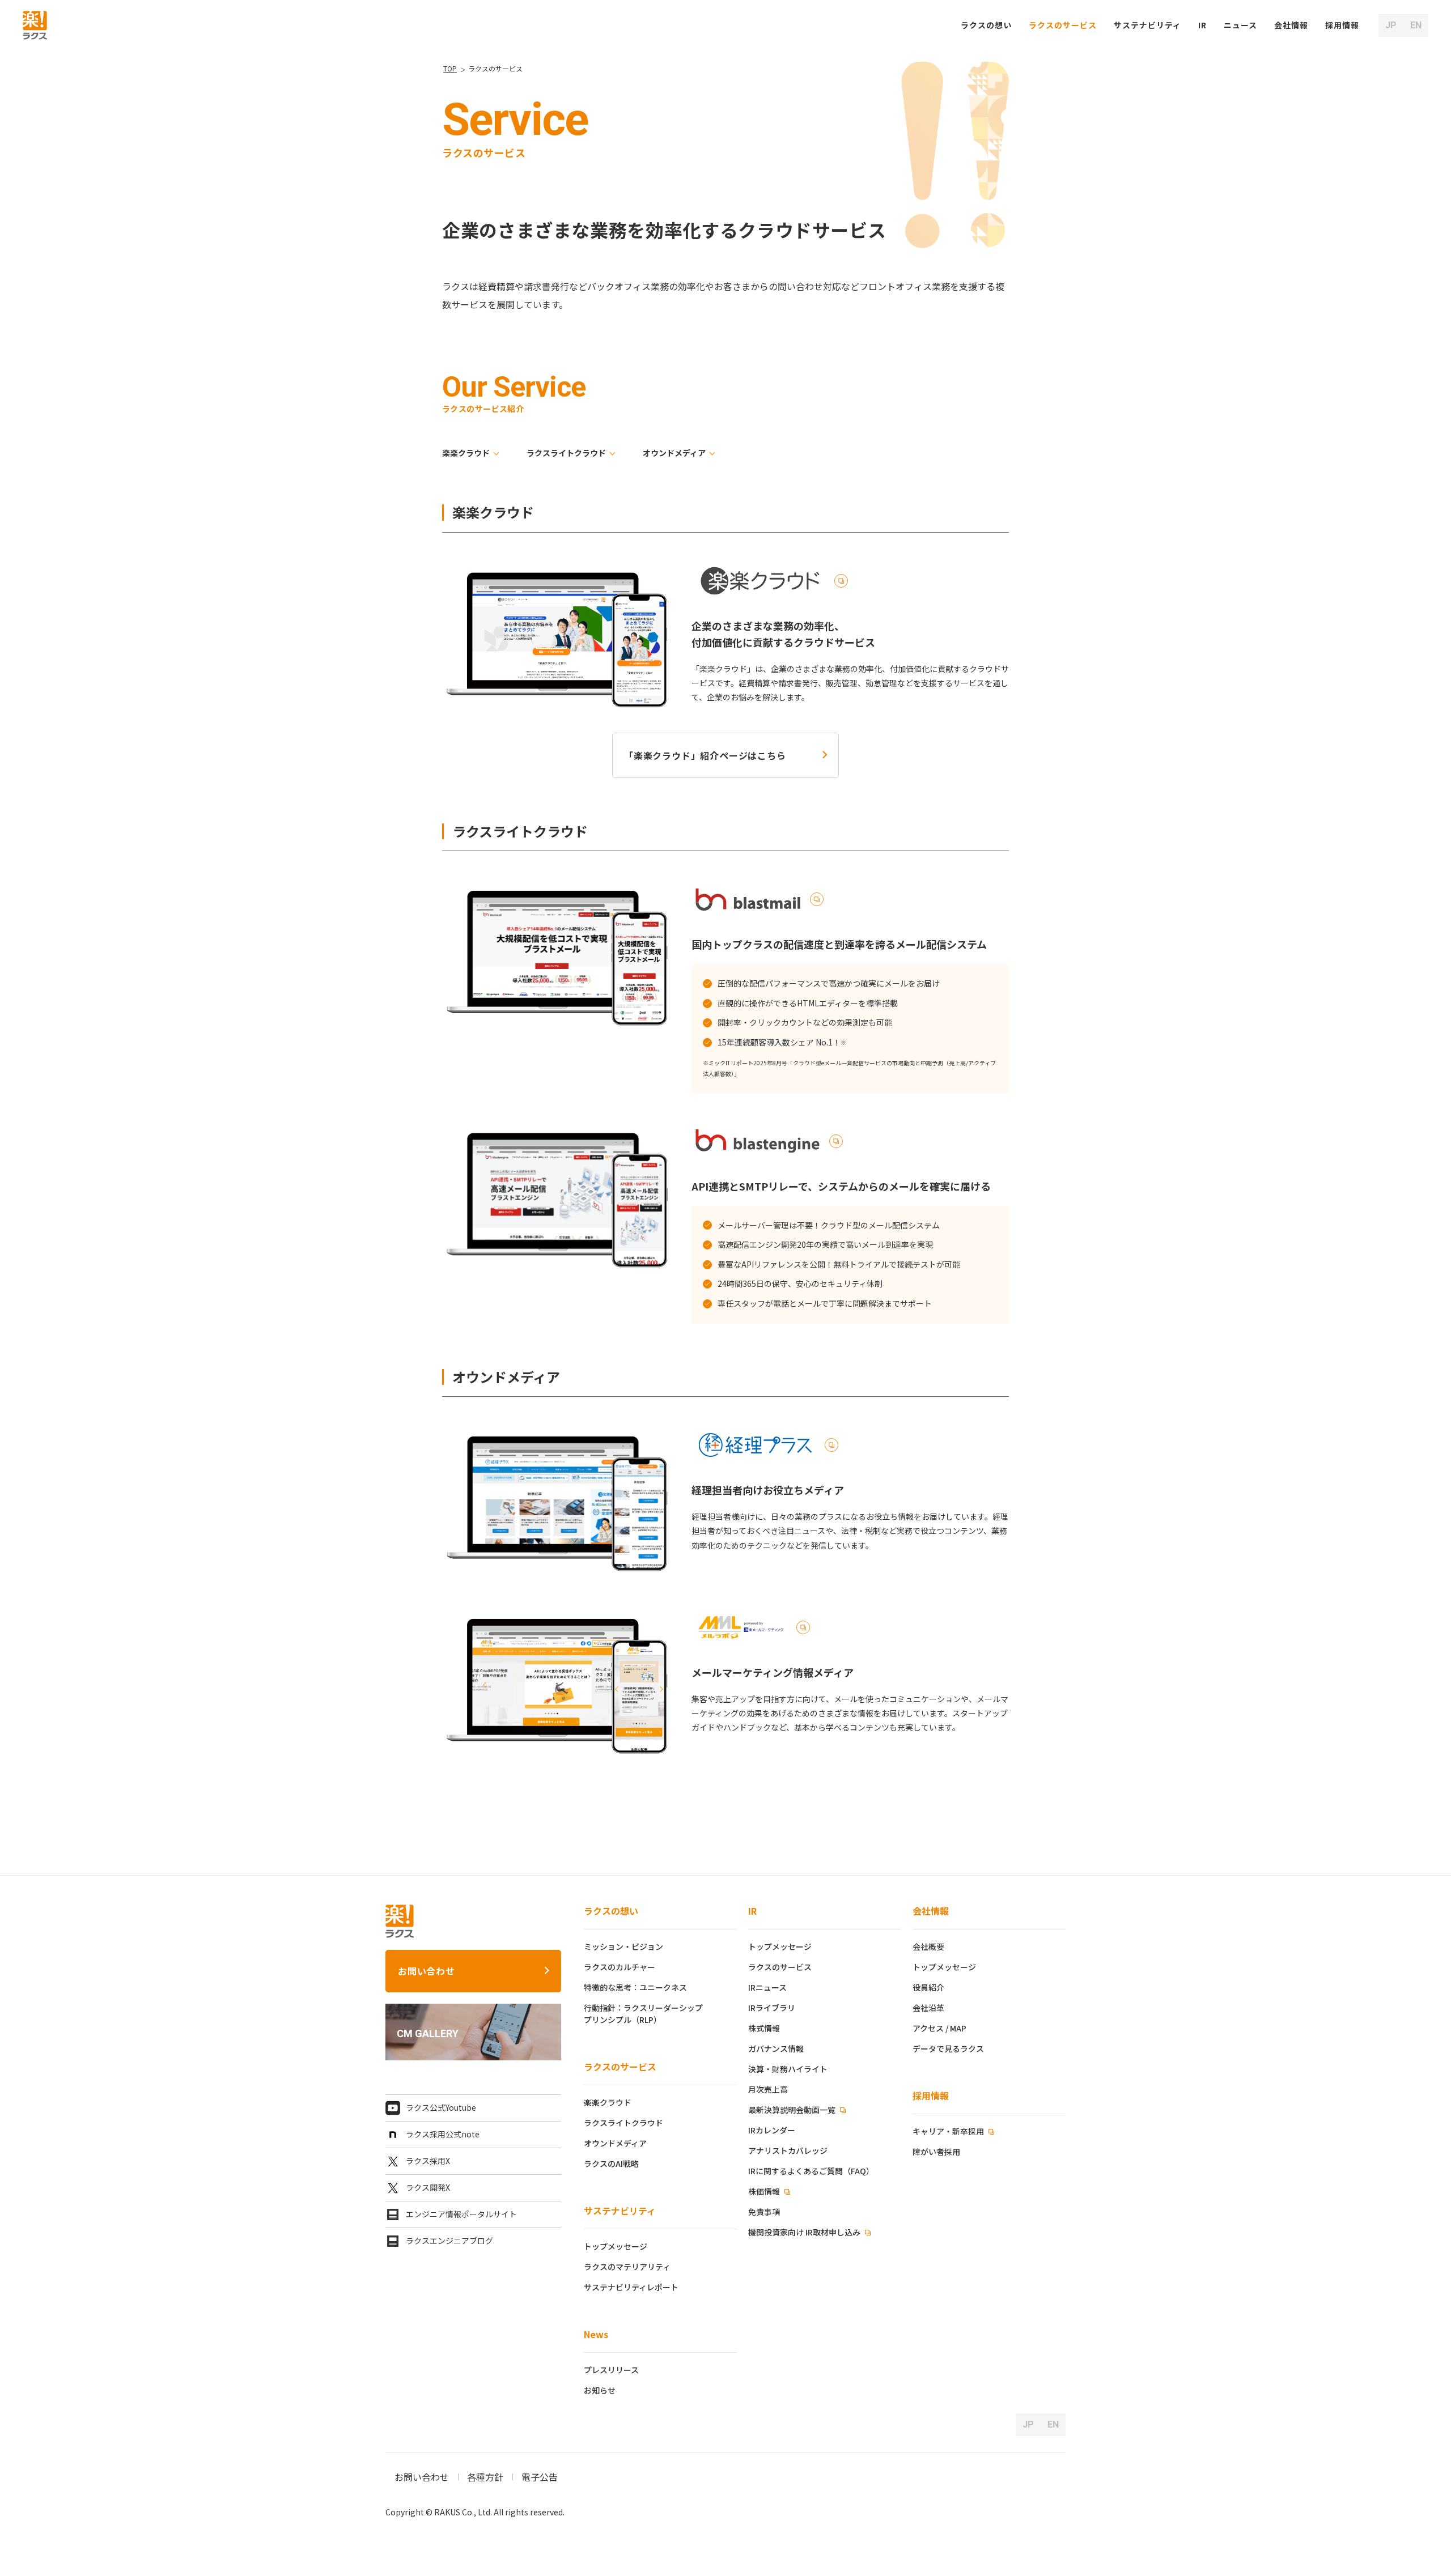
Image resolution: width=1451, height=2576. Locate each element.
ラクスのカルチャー (620, 1967)
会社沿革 (928, 2008)
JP (1391, 25)
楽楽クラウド (466, 453)
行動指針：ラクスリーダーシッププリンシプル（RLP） (643, 2014)
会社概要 (928, 1946)
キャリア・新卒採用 (949, 2131)
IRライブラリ (772, 2008)
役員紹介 (928, 1987)
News (596, 2334)
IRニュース (767, 1987)
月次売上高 (768, 2089)
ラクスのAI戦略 (611, 2163)
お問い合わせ (427, 1971)
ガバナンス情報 (776, 2048)
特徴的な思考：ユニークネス (635, 1987)
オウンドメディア (674, 453)
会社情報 (931, 1911)
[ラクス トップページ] (35, 24)
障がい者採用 (936, 2152)
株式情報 (764, 2028)
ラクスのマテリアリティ (627, 2267)
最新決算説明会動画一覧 (793, 2110)
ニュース (1240, 25)
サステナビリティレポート (631, 2287)
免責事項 (764, 2212)
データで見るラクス (948, 2048)
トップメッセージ (616, 2246)
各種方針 (485, 2477)
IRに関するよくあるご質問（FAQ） (811, 2171)
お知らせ (600, 2390)
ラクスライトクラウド (566, 453)
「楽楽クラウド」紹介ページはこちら (705, 755)
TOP (450, 68)
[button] (1342, 25)
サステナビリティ (620, 2211)
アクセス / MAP (939, 2028)
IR (1202, 25)
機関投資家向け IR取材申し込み (805, 2232)
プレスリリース (611, 2370)
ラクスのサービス (620, 2067)
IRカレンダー (772, 2130)
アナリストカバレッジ (788, 2150)
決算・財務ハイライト (788, 2069)
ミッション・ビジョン (623, 1946)
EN (1416, 25)
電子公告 (540, 2477)
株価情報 (765, 2191)
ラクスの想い (611, 1911)
